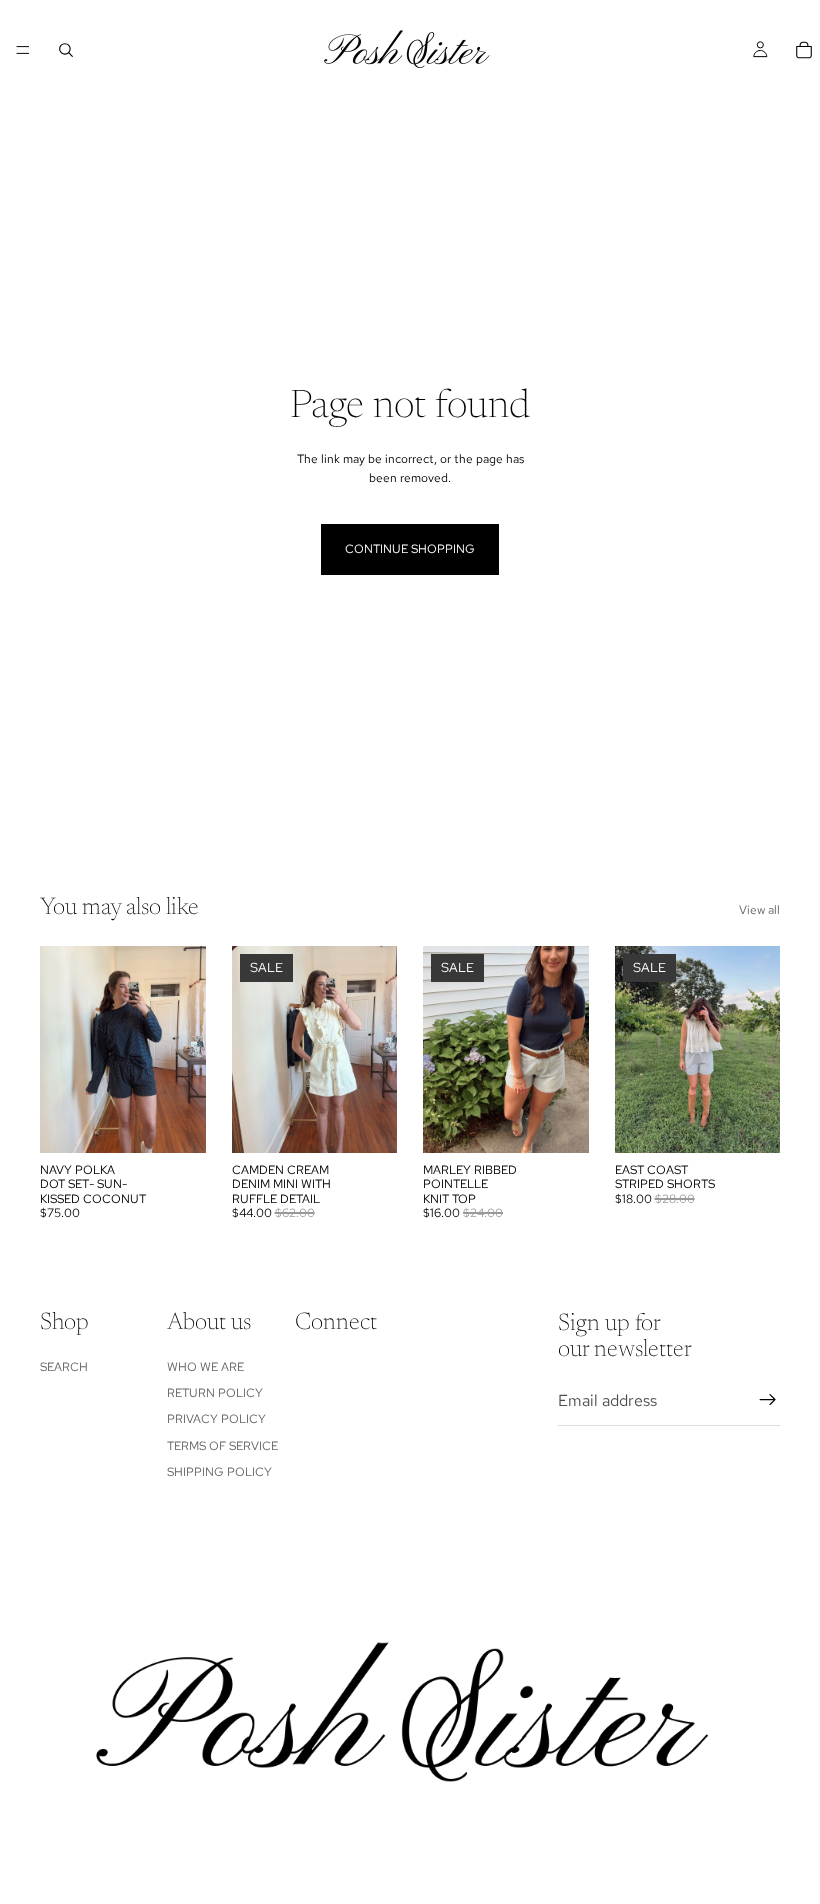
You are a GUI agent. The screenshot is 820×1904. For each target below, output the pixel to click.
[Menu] (23, 50)
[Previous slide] (62, 1049)
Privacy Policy (216, 1420)
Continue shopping (410, 549)
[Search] (66, 50)
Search (64, 1367)
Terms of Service (222, 1446)
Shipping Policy (219, 1472)
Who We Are (205, 1367)
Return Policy (215, 1393)
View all (759, 910)
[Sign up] (768, 1401)
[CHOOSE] (175, 1122)
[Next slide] (184, 1049)
